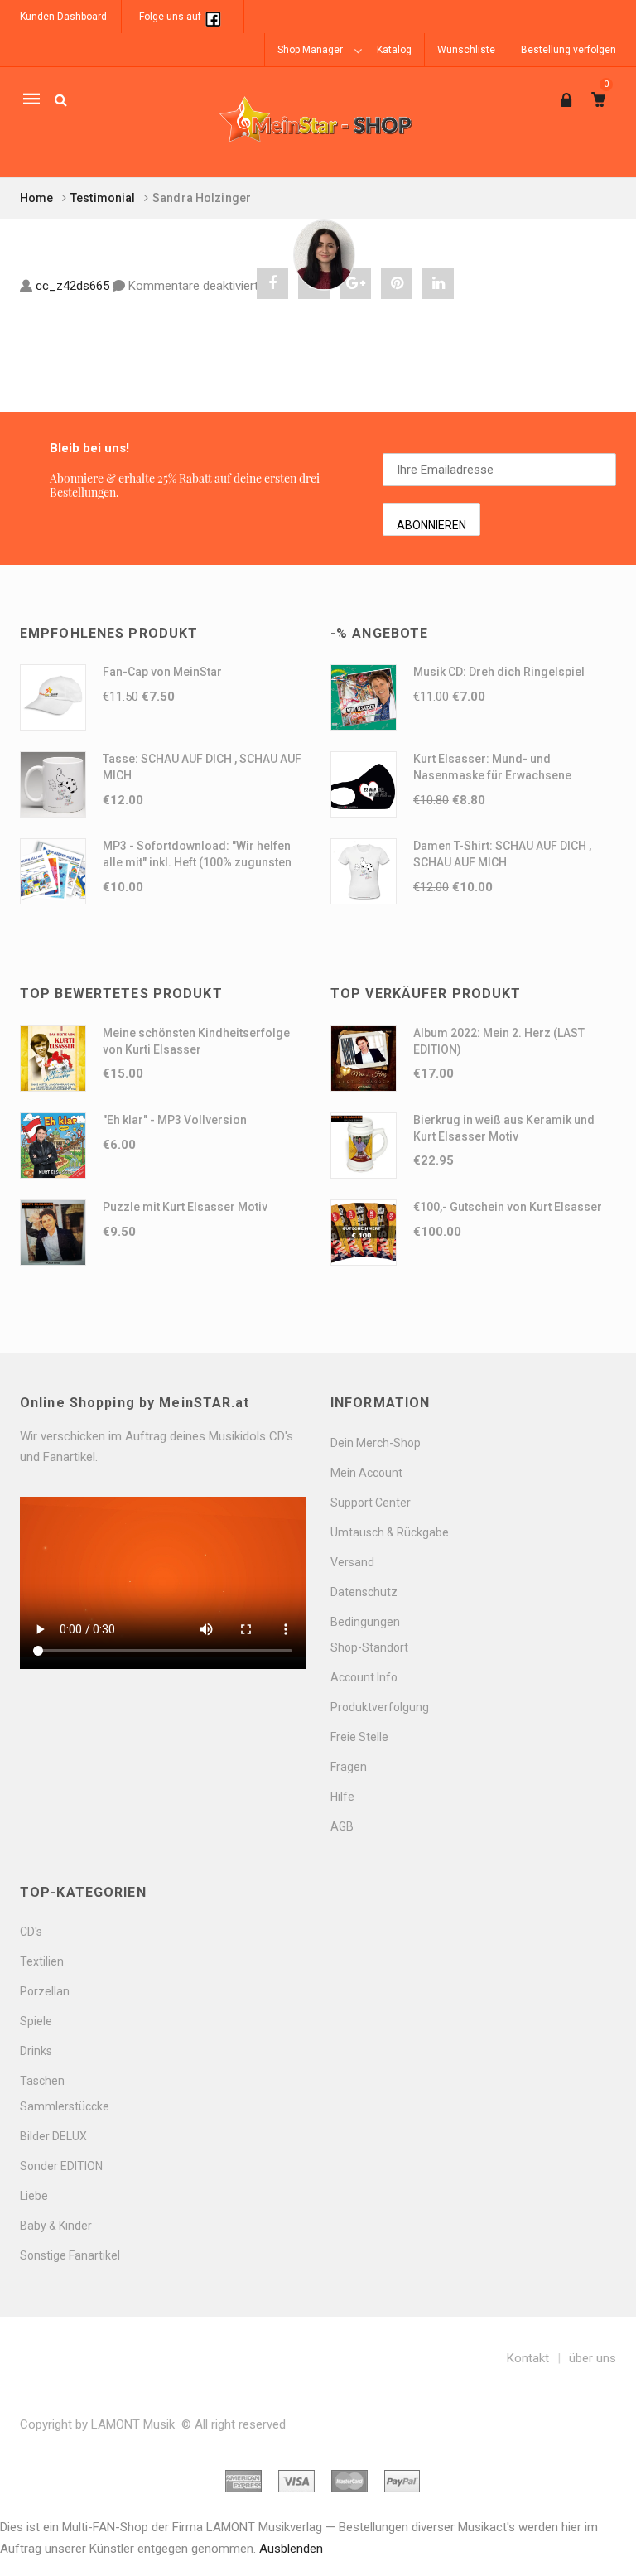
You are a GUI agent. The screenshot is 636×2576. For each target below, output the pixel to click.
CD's (31, 1932)
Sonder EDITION (61, 2166)
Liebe (34, 2196)
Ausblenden (291, 2549)
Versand (352, 1562)
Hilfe (342, 1797)
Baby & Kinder (56, 2226)
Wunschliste (466, 50)
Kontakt (528, 2358)
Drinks (36, 2051)
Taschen (42, 2081)
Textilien (42, 1961)
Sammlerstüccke (65, 2106)
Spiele (36, 2021)
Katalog (394, 50)
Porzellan (45, 1991)
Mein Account (366, 1473)
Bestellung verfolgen (569, 50)
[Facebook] (213, 17)
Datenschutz (364, 1592)
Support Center (371, 1503)
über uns (593, 2358)
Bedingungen (365, 1622)
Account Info (364, 1677)
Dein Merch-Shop (376, 1443)
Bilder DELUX (53, 2136)
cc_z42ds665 (72, 286)
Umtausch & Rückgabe (390, 1532)
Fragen (349, 1767)
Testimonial (103, 198)
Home (37, 198)
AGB (342, 1826)
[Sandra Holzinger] (324, 256)
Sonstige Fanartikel (70, 2255)
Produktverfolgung (380, 1707)
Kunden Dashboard (63, 17)
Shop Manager (310, 50)
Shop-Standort (369, 1647)
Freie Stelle (359, 1737)
